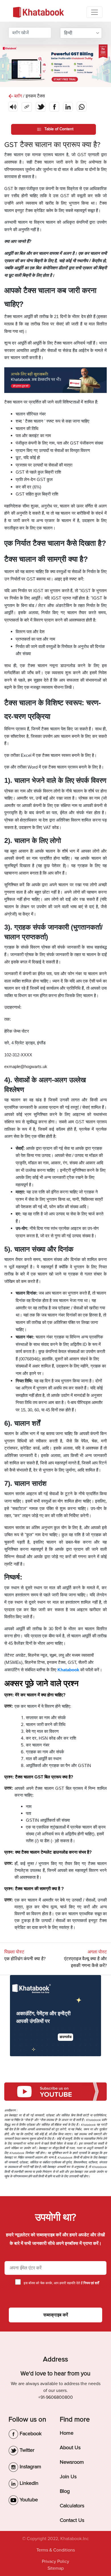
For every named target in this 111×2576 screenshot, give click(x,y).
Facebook (30, 2434)
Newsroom (72, 2462)
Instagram (30, 2467)
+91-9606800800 (55, 2397)
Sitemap (56, 2568)
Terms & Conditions (56, 2550)
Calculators (72, 2506)
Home (67, 2433)
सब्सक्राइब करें (56, 2315)
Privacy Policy (55, 2561)
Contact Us (72, 2520)
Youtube (28, 2500)
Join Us (68, 2477)
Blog (65, 2491)
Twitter (26, 2450)
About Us (70, 2447)
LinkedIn (28, 2483)
